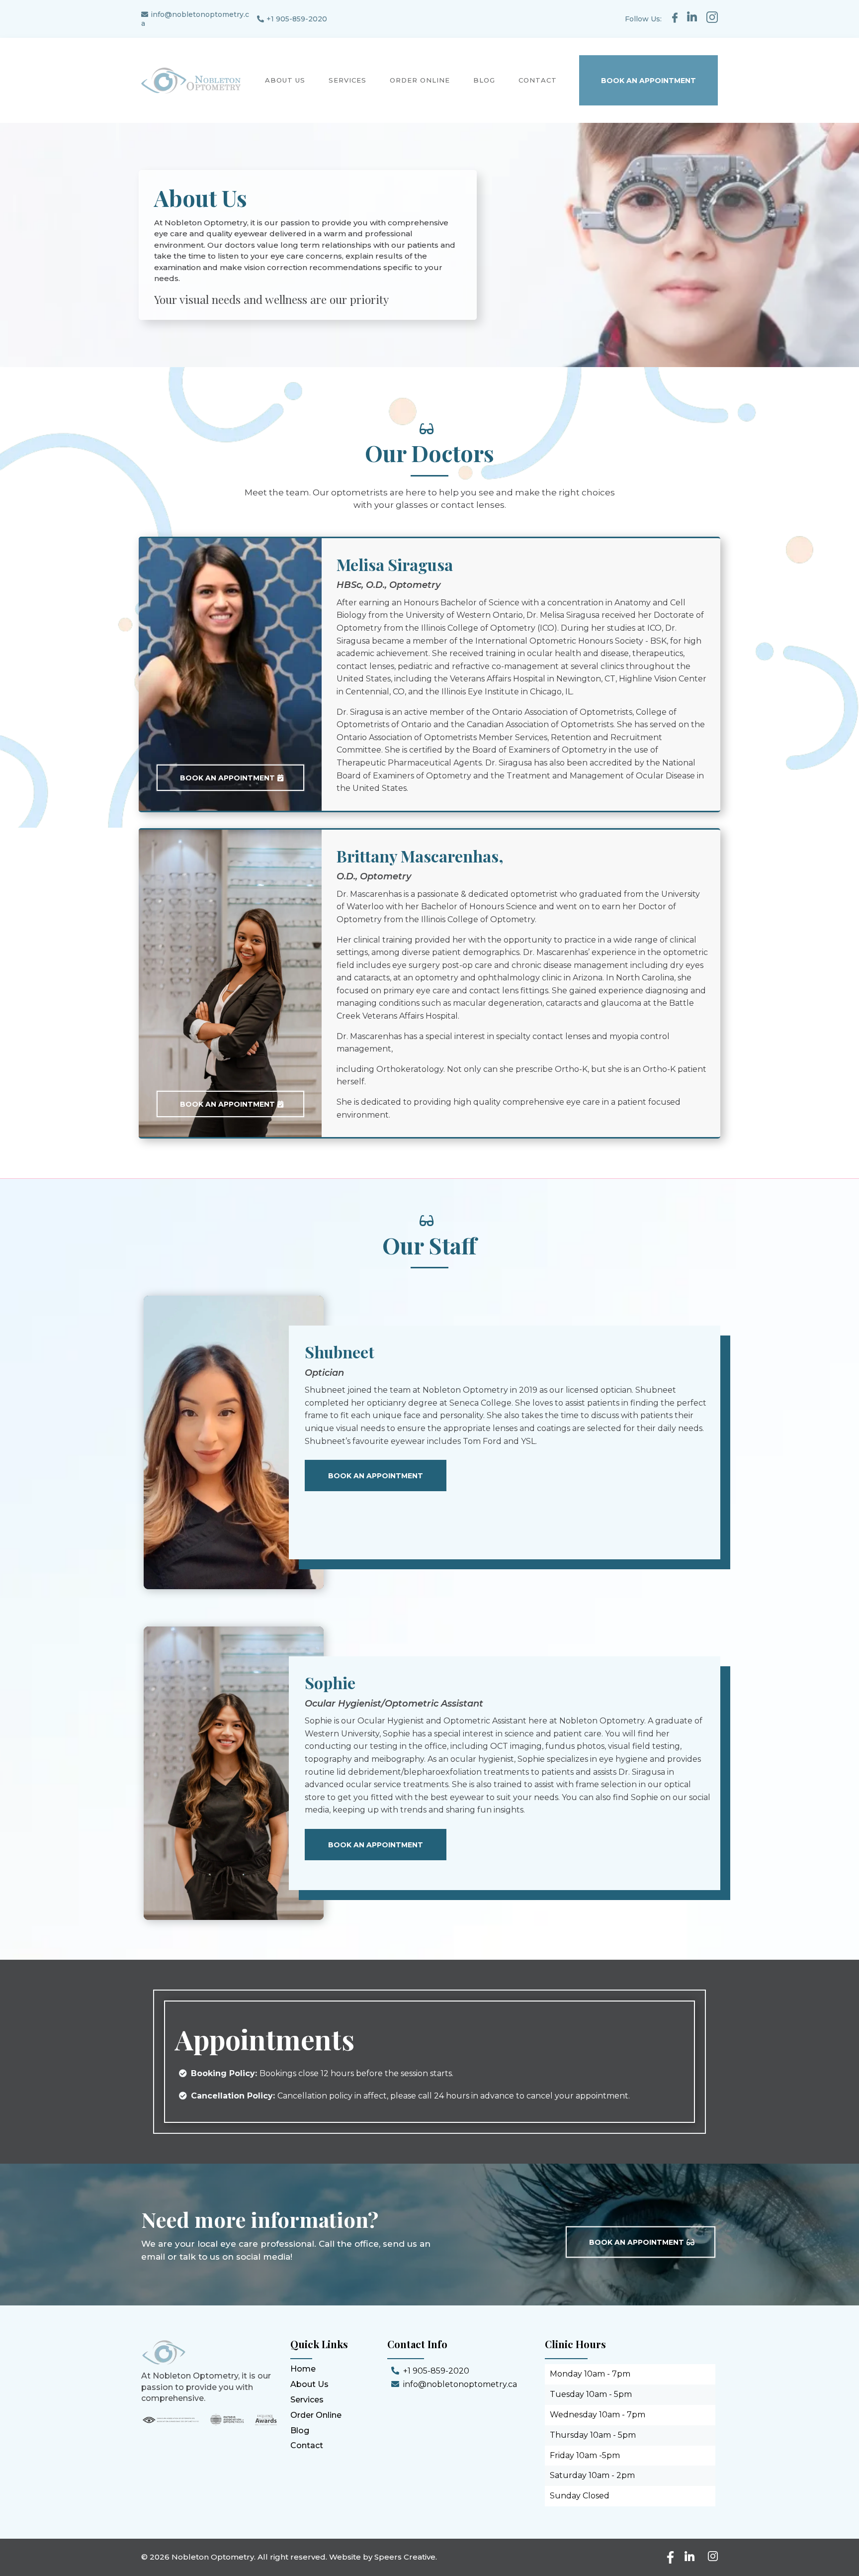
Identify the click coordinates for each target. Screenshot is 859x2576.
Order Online (316, 2415)
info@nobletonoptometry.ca (460, 2384)
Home (303, 2369)
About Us (309, 2384)
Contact (307, 2445)
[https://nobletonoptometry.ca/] (191, 81)
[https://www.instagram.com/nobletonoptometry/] (710, 17)
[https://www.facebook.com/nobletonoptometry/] (675, 18)
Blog (300, 2431)
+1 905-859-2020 (297, 19)
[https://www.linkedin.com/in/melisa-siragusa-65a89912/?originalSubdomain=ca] (692, 16)
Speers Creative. (406, 2557)
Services (307, 2400)
